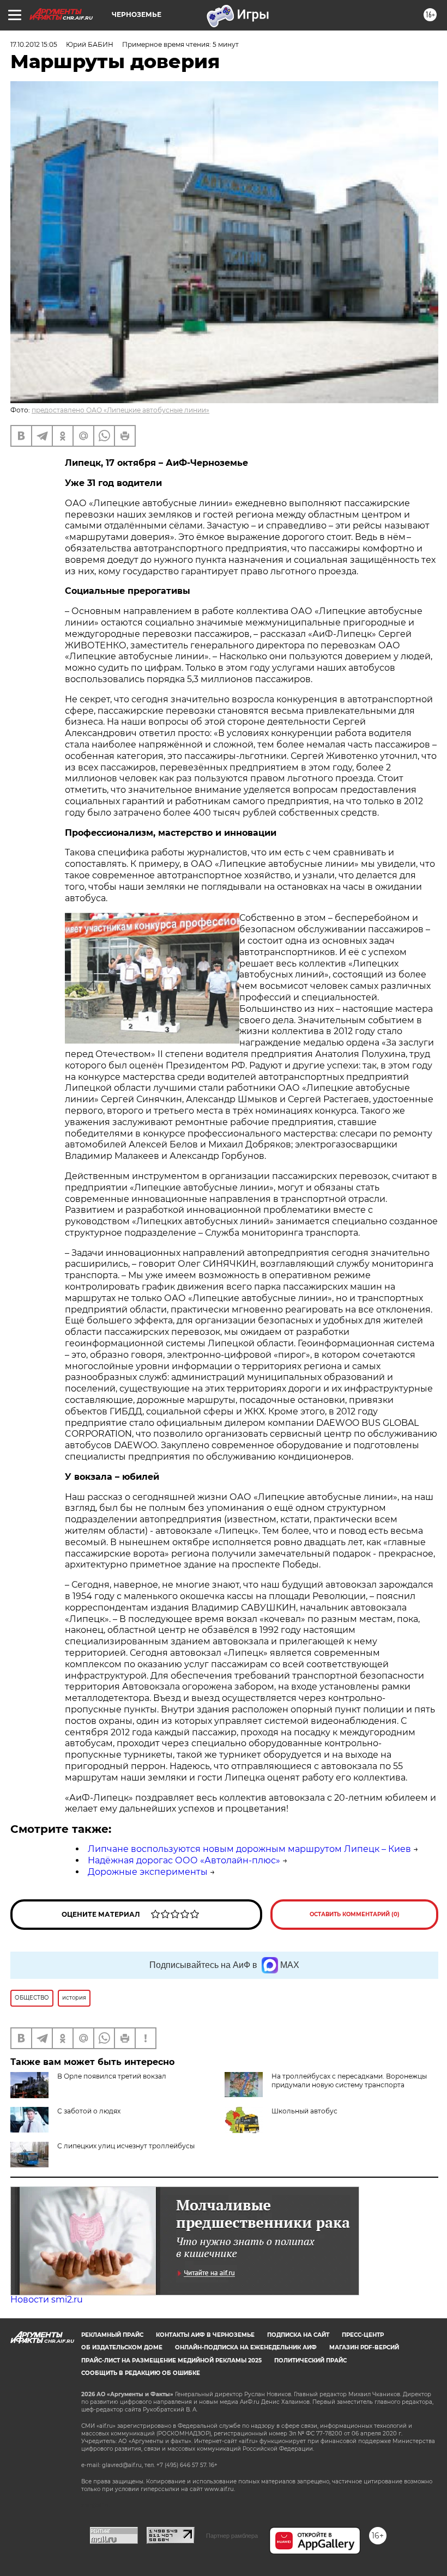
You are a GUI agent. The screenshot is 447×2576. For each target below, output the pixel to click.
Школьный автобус (304, 2111)
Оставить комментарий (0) (355, 1914)
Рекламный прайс (112, 2335)
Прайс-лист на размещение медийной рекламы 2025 (171, 2361)
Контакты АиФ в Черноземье (205, 2335)
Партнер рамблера (232, 2536)
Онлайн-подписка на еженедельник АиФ (246, 2347)
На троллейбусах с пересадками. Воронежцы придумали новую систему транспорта (349, 2080)
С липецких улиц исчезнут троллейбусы (126, 2146)
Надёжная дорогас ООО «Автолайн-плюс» (184, 1860)
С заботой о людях (89, 2111)
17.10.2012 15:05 (34, 44)
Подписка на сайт (298, 2335)
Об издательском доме (122, 2347)
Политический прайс (310, 2361)
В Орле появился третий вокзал (112, 2076)
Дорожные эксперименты (148, 1872)
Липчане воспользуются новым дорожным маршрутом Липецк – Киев (249, 1849)
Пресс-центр (363, 2335)
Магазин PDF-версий (364, 2347)
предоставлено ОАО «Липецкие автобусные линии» (120, 410)
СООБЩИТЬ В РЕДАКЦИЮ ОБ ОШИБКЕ (141, 2373)
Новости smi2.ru (47, 2299)
